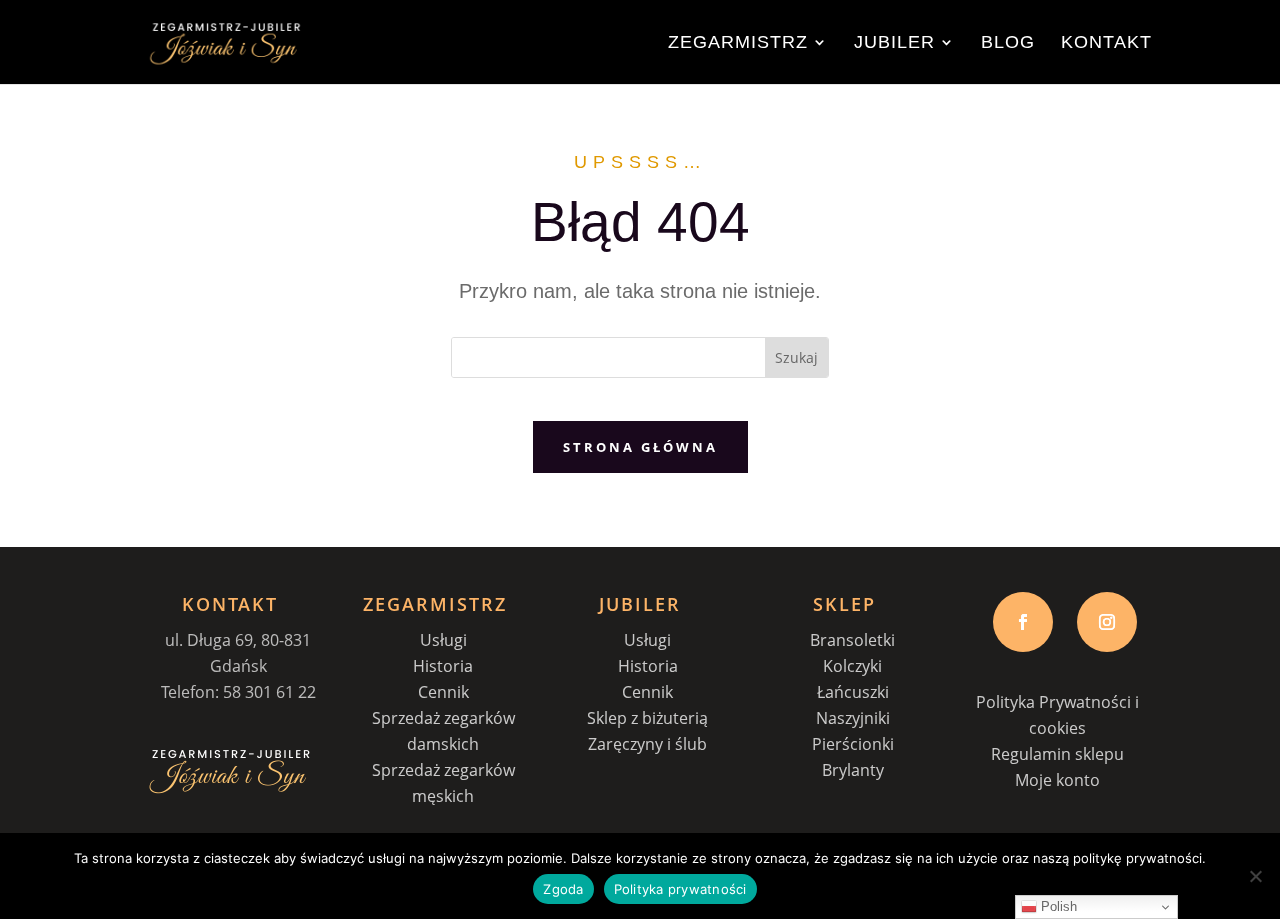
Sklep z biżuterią (647, 718)
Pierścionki (853, 744)
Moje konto (1057, 780)
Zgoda (563, 889)
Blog (1008, 43)
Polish (1057, 906)
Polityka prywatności (680, 889)
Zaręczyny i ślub (647, 744)
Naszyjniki (853, 718)
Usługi (443, 640)
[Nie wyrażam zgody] (1255, 876)
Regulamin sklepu (1057, 754)
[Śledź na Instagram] (1107, 622)
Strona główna (640, 447)
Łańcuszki (853, 692)
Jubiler (894, 43)
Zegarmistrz (738, 43)
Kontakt (1106, 43)
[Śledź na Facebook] (1023, 622)
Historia (443, 666)
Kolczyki (852, 666)
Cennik (443, 692)
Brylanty (853, 770)
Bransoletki (852, 640)
